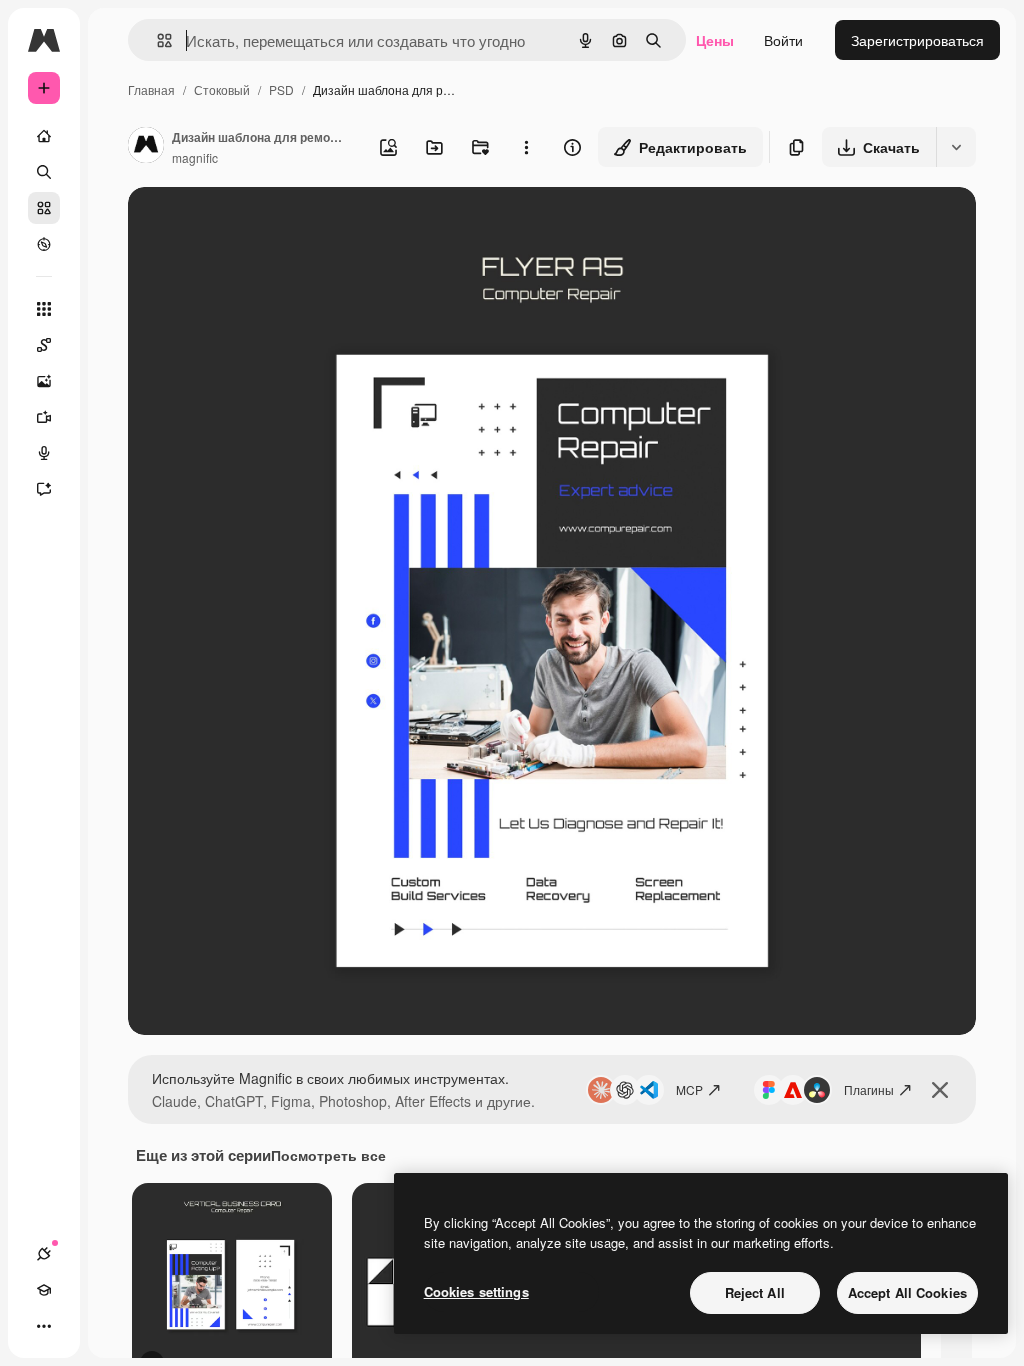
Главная (151, 89)
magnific (195, 157)
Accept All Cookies (907, 1292)
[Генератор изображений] (44, 381)
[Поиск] (44, 172)
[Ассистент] (44, 489)
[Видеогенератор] (44, 417)
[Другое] (44, 1326)
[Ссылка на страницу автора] (146, 147)
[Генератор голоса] (44, 453)
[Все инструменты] (44, 309)
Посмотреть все (328, 1155)
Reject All (755, 1292)
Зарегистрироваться (917, 40)
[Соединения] (44, 1254)
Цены (715, 40)
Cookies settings (476, 1291)
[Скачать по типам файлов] (956, 147)
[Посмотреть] (44, 244)
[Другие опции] (526, 147)
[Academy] (44, 1290)
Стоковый (222, 89)
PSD (281, 89)
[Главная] (44, 136)
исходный (262, 225)
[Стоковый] (44, 208)
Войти (783, 40)
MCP (689, 1089)
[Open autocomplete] (156, 40)
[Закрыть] (940, 1090)
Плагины (869, 1089)
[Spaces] (44, 345)
